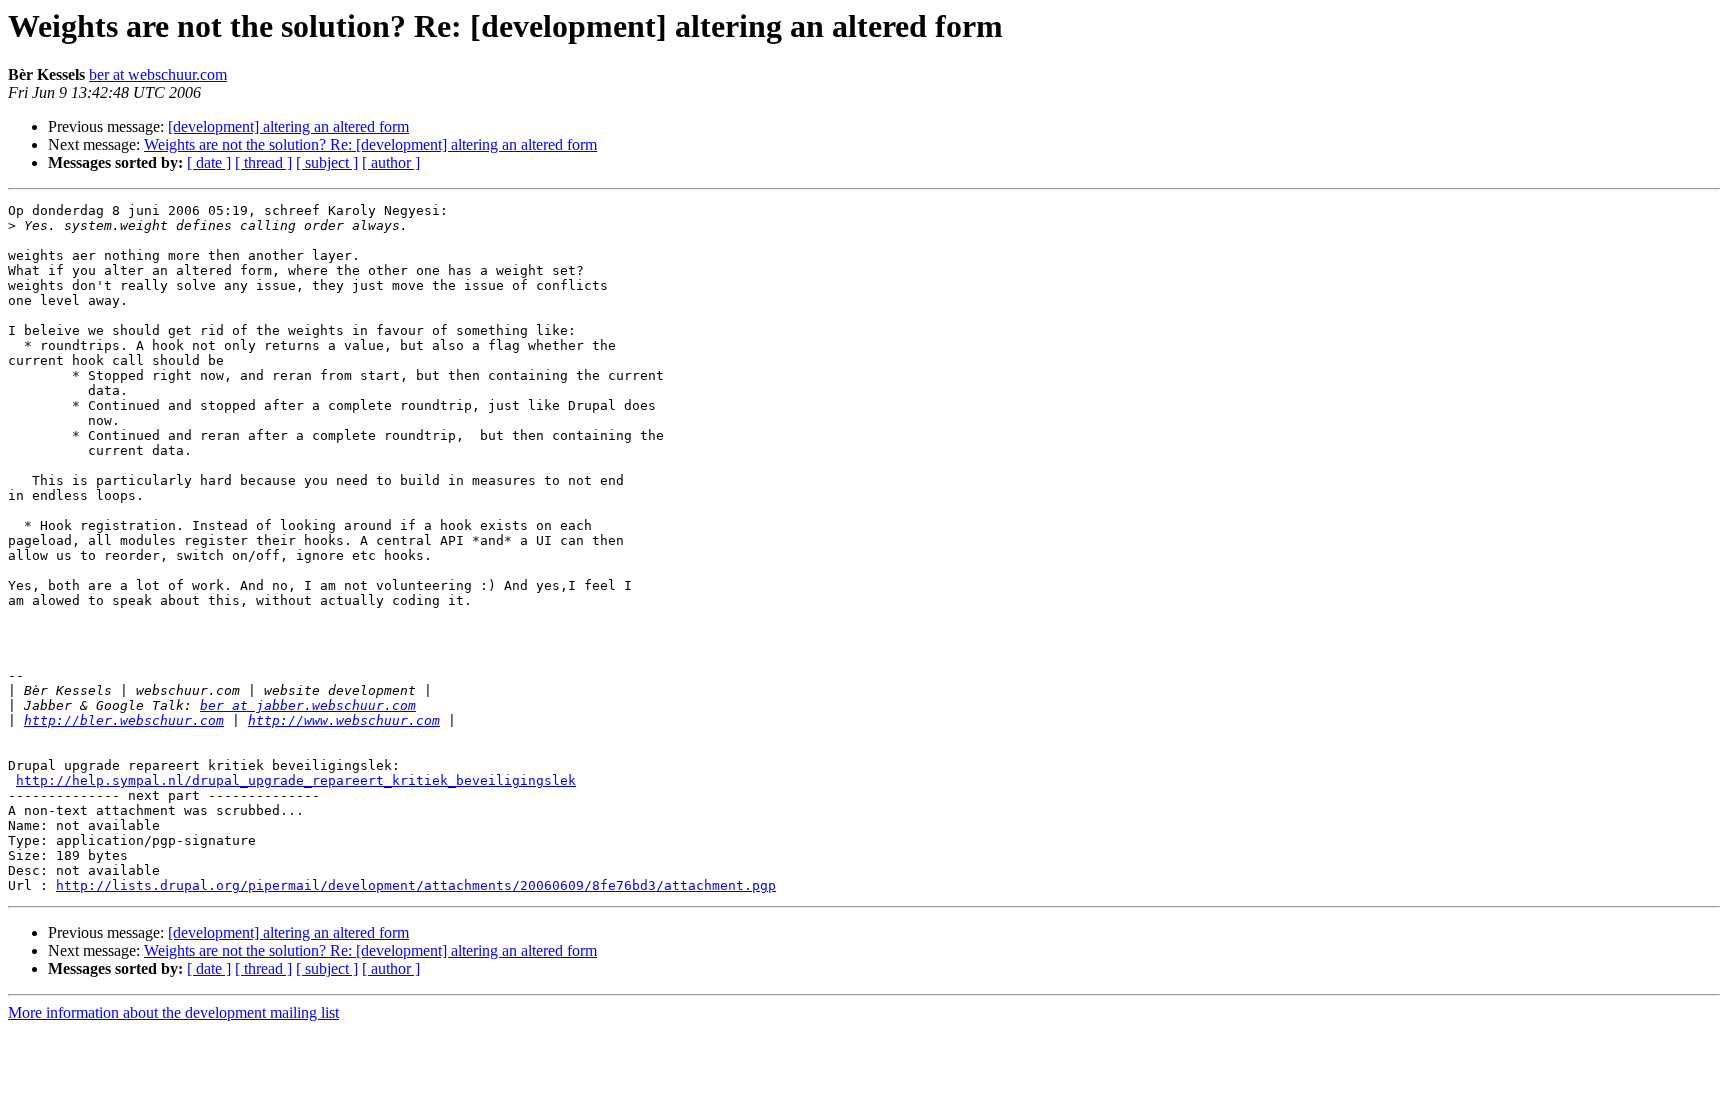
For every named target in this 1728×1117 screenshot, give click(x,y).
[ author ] (391, 162)
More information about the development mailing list (173, 1012)
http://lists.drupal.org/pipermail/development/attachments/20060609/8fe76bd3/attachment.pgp (416, 885)
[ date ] (209, 162)
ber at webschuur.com (158, 74)
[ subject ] (327, 162)
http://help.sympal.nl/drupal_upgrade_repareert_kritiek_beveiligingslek (296, 780)
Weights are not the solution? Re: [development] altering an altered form (370, 144)
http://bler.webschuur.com (124, 720)
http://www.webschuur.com (344, 720)
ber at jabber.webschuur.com (308, 705)
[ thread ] (263, 162)
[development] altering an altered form (288, 126)
